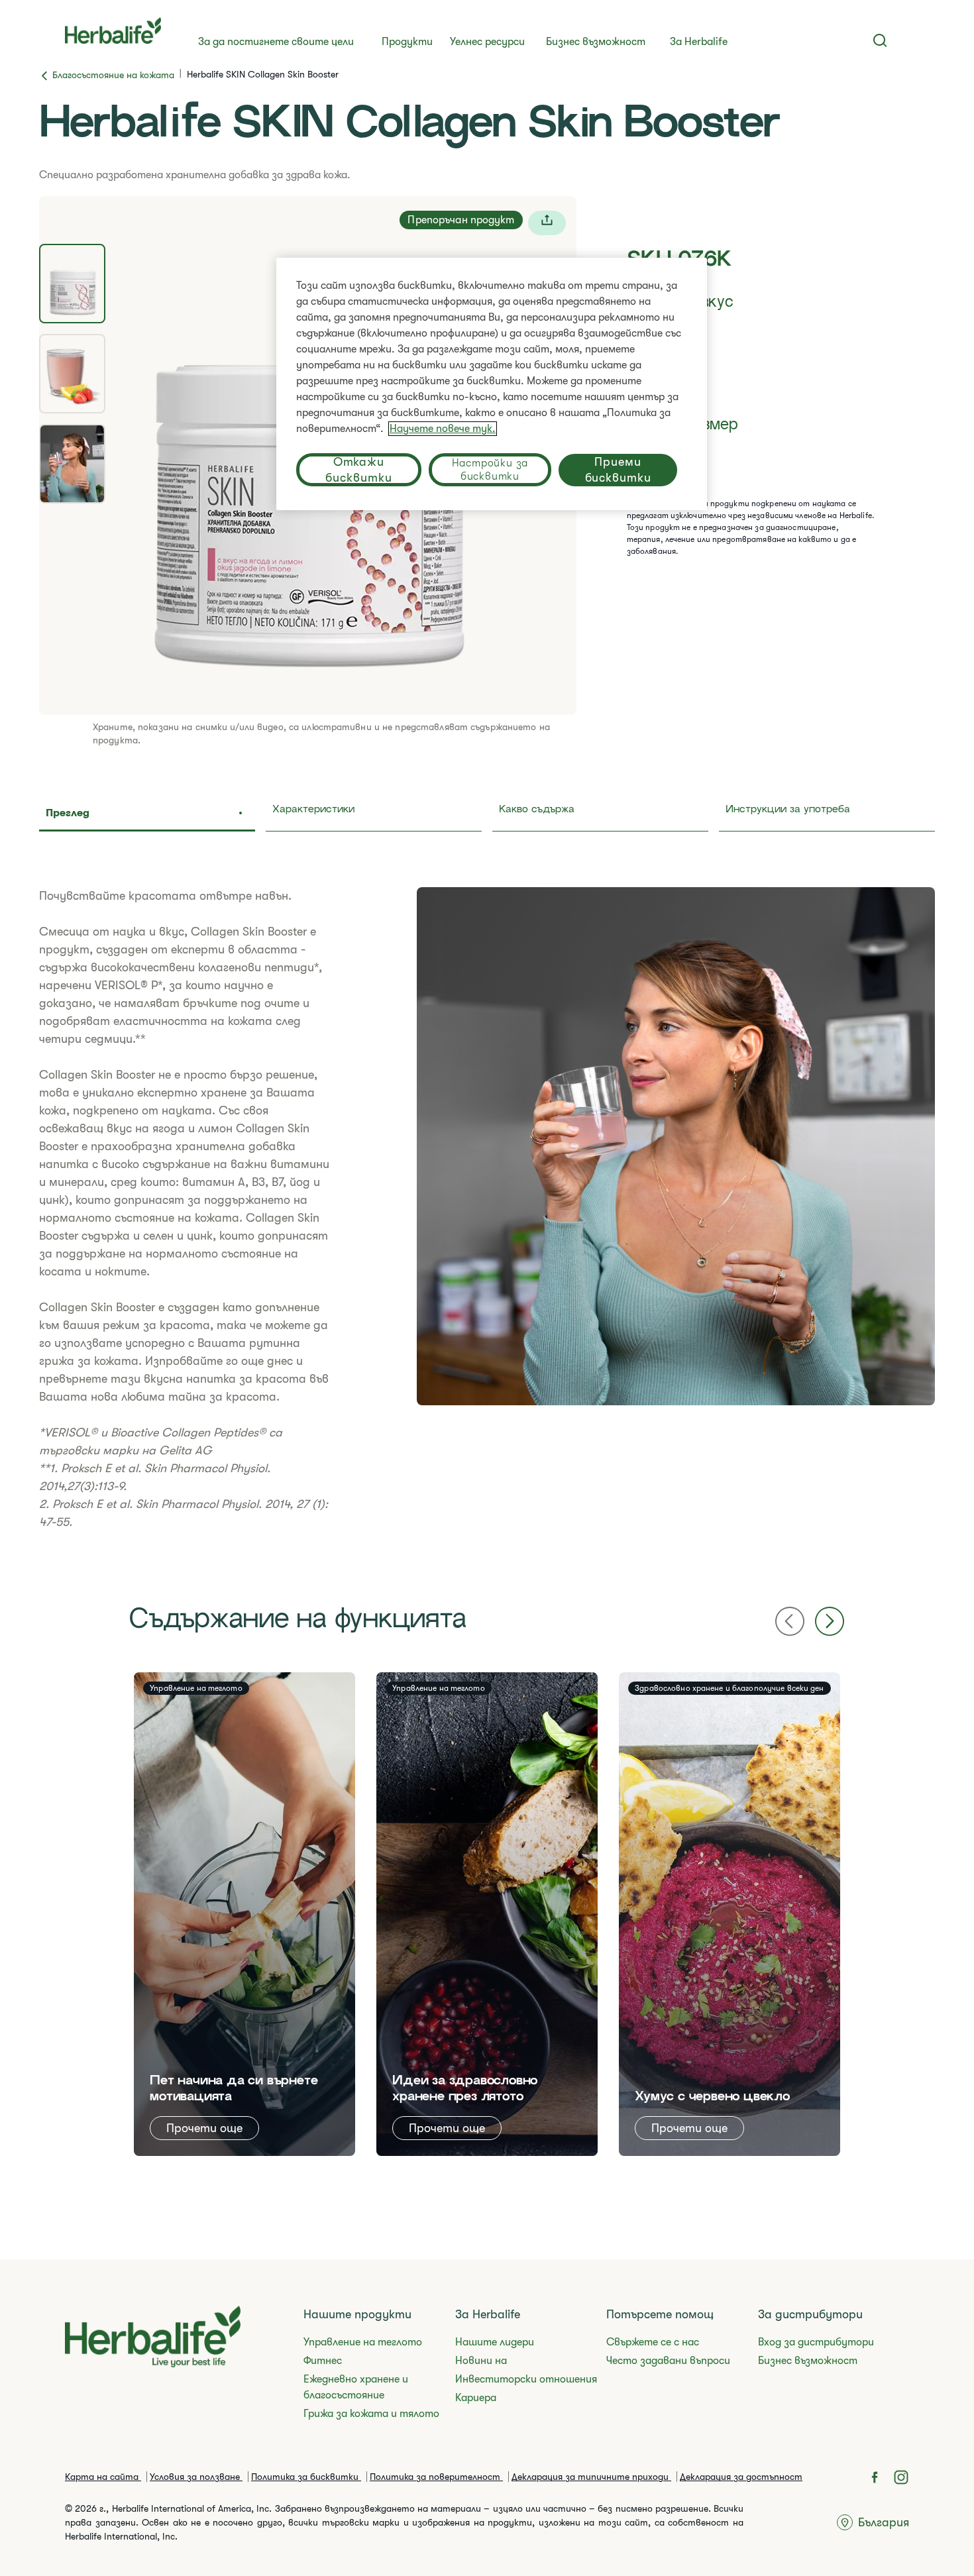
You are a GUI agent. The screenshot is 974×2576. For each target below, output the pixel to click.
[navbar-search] (880, 40)
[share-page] (547, 223)
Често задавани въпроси (668, 2361)
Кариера (476, 2398)
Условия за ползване (196, 2477)
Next (830, 1621)
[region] (492, 384)
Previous (790, 1621)
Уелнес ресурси (487, 42)
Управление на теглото (363, 2342)
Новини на (481, 2361)
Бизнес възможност (596, 42)
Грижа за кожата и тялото (371, 2414)
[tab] (72, 284)
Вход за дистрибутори (816, 2342)
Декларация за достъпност (741, 2477)
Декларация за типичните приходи (591, 2477)
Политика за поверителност (436, 2477)
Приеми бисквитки (618, 470)
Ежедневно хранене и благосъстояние (356, 2387)
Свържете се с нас (653, 2342)
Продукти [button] (407, 42)
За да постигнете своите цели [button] (276, 42)
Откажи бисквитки (358, 470)
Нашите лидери (495, 2342)
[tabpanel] (487, 1209)
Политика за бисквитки (306, 2477)
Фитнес (323, 2361)
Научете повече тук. (443, 429)
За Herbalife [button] (699, 42)
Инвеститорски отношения (526, 2379)
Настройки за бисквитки (490, 470)
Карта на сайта (103, 2477)
